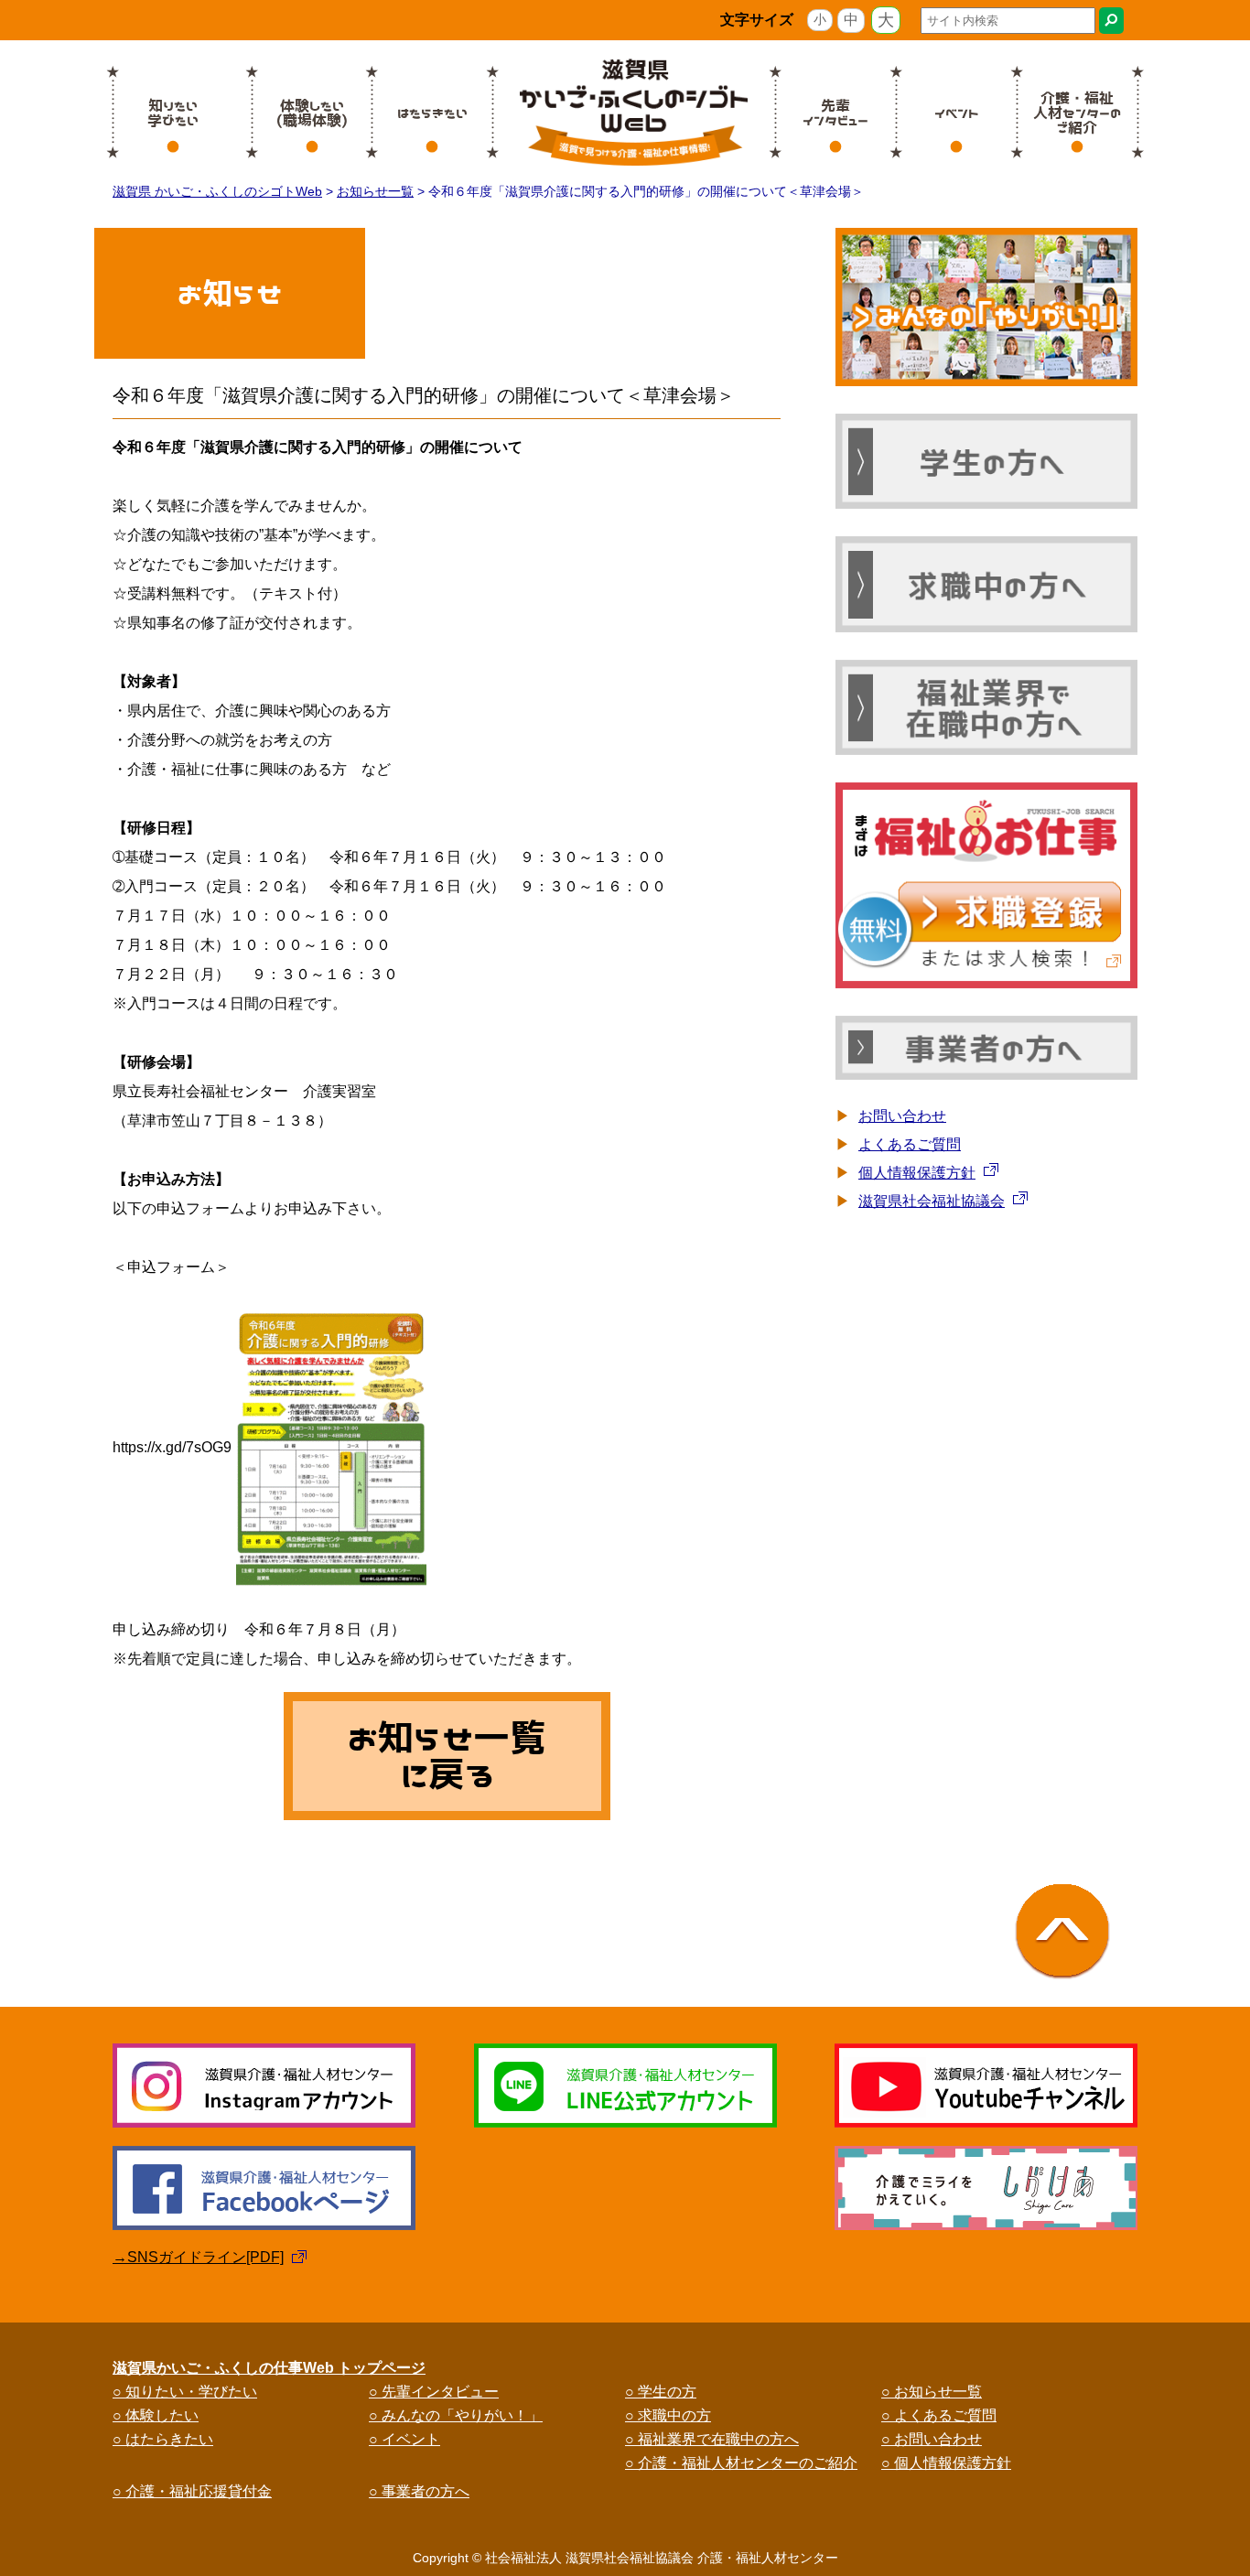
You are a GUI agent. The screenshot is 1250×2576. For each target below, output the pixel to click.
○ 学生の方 (661, 2392)
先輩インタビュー (835, 113)
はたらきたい (432, 113)
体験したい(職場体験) (312, 113)
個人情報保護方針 (917, 1173)
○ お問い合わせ (932, 2439)
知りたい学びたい (173, 113)
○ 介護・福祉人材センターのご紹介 (741, 2463)
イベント (957, 113)
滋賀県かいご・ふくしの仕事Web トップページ (269, 2368)
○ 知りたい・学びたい (185, 2392)
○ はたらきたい (163, 2439)
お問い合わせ (902, 1116)
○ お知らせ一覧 (932, 2392)
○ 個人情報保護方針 (946, 2463)
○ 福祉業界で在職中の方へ (712, 2439)
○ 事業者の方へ (419, 2491)
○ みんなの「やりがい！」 (456, 2415)
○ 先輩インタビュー (434, 2392)
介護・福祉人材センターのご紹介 (1077, 113)
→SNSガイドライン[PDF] (198, 2257)
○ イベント (404, 2439)
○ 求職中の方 (668, 2415)
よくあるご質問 (910, 1144)
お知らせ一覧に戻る (447, 1756)
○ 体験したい (156, 2415)
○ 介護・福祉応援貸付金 (192, 2491)
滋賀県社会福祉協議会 (932, 1201)
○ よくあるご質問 (939, 2415)
